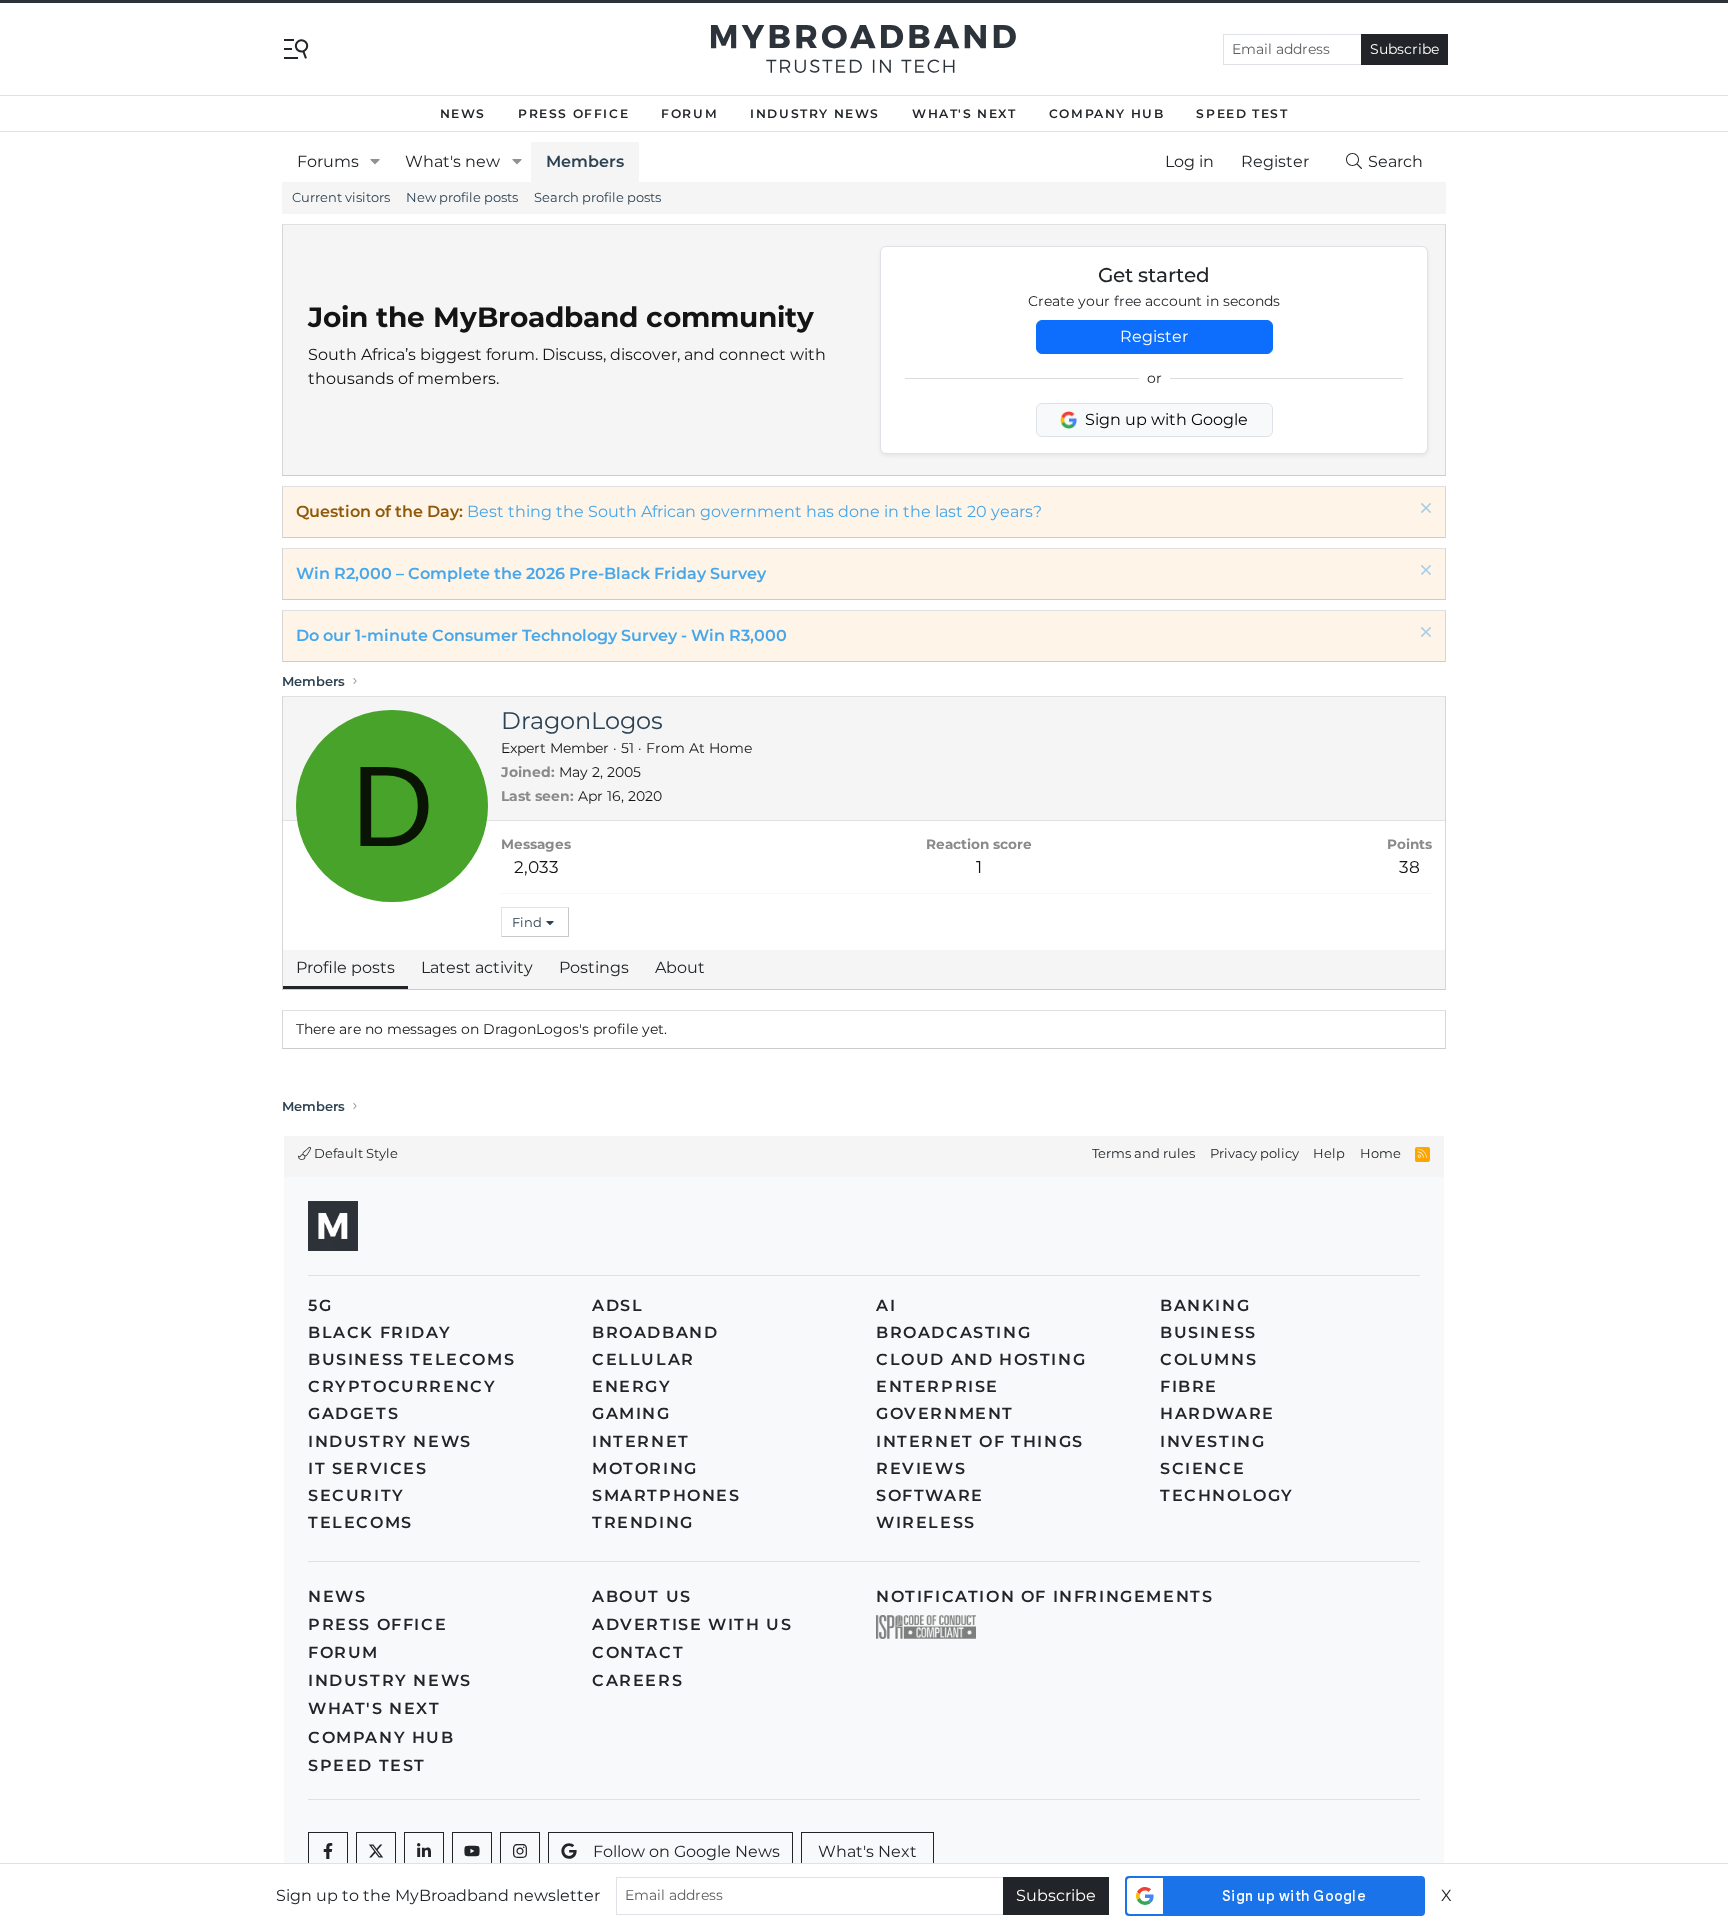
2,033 (536, 867)
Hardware (1217, 1413)
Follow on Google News (686, 1851)
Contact (638, 1652)
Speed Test (1242, 113)
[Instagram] (520, 1852)
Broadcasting (953, 1332)
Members (585, 161)
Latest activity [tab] (477, 967)
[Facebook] (328, 1852)
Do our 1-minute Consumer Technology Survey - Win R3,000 (541, 635)
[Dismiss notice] (1423, 510)
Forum (689, 113)
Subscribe (1404, 49)
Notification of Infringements (1044, 1596)
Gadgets (353, 1413)
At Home (720, 748)
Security (356, 1495)
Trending (643, 1522)
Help (1329, 1153)
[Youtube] (472, 1852)
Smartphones (666, 1495)
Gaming (631, 1413)
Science (1202, 1468)
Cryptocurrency (402, 1386)
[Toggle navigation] (296, 47)
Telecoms (360, 1522)
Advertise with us (692, 1624)
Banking (1205, 1305)
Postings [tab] (594, 967)
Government (945, 1413)
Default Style (354, 1153)
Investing (1212, 1441)
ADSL (617, 1305)
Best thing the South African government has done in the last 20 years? (754, 511)
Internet (641, 1441)
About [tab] (680, 967)
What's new (452, 161)
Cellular (643, 1359)
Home (1380, 1153)
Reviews (921, 1468)
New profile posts (462, 197)
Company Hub (1107, 113)
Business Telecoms (411, 1359)
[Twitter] (376, 1852)
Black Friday (379, 1332)
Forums (328, 161)
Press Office (573, 113)
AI (886, 1305)
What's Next (964, 113)
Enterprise (937, 1386)
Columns (1208, 1359)
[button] (375, 162)
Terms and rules (1143, 1153)
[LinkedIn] (424, 1852)
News (463, 113)
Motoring (645, 1468)
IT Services (368, 1468)
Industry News (815, 113)
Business (1208, 1332)
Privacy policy (1254, 1153)
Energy (632, 1386)
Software (930, 1495)
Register (1154, 336)
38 (1409, 867)
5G (320, 1305)
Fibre (1189, 1386)
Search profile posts (597, 197)
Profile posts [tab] (345, 967)
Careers (637, 1680)
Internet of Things (980, 1441)
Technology (1227, 1495)
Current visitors (341, 197)
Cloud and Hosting (981, 1359)
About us (642, 1596)
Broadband (655, 1332)
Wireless (926, 1522)
